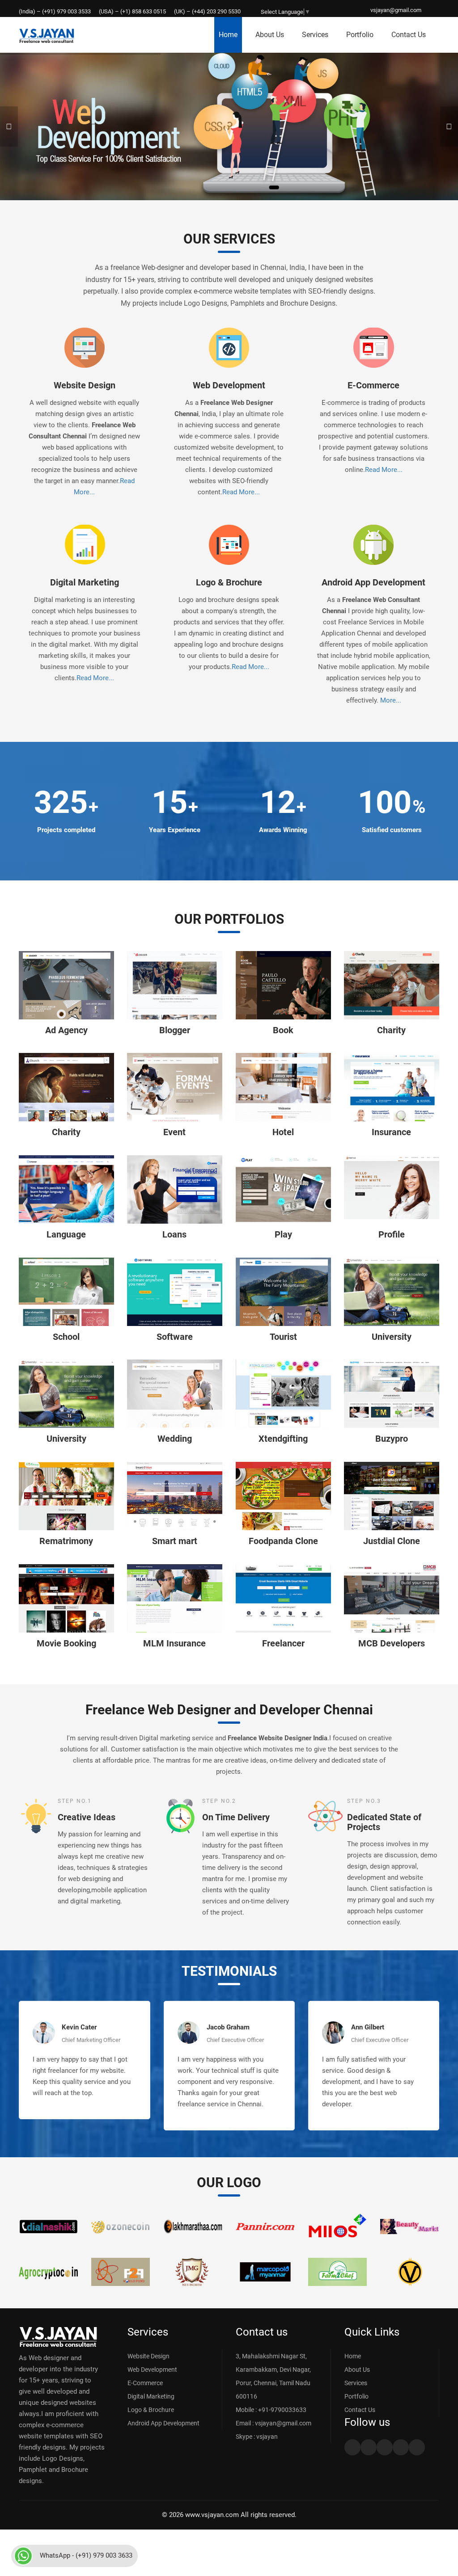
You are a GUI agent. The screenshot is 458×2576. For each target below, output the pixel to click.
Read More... (241, 492)
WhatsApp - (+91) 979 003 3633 (86, 2555)
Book (283, 1030)
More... (391, 700)
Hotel (283, 1132)
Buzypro (392, 1439)
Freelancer (283, 1643)
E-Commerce (373, 385)
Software (175, 1337)
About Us (270, 35)
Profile (392, 1234)
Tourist (283, 1337)
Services (315, 35)
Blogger (175, 1030)
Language (66, 1234)
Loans (174, 1234)
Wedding (175, 1439)
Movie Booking (66, 1643)
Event (174, 1132)
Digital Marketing (85, 582)
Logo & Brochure (229, 582)
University (392, 1337)
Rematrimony (66, 1541)
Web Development (229, 385)
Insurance (391, 1132)
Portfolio (360, 35)
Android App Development (373, 582)
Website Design (85, 385)
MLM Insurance (174, 1643)
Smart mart (175, 1541)
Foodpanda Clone (283, 1541)
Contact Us (409, 35)
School (66, 1337)
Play (283, 1234)
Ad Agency (66, 1030)
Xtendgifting (283, 1439)
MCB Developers (392, 1643)
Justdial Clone (392, 1541)
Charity (391, 1030)
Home (228, 35)
